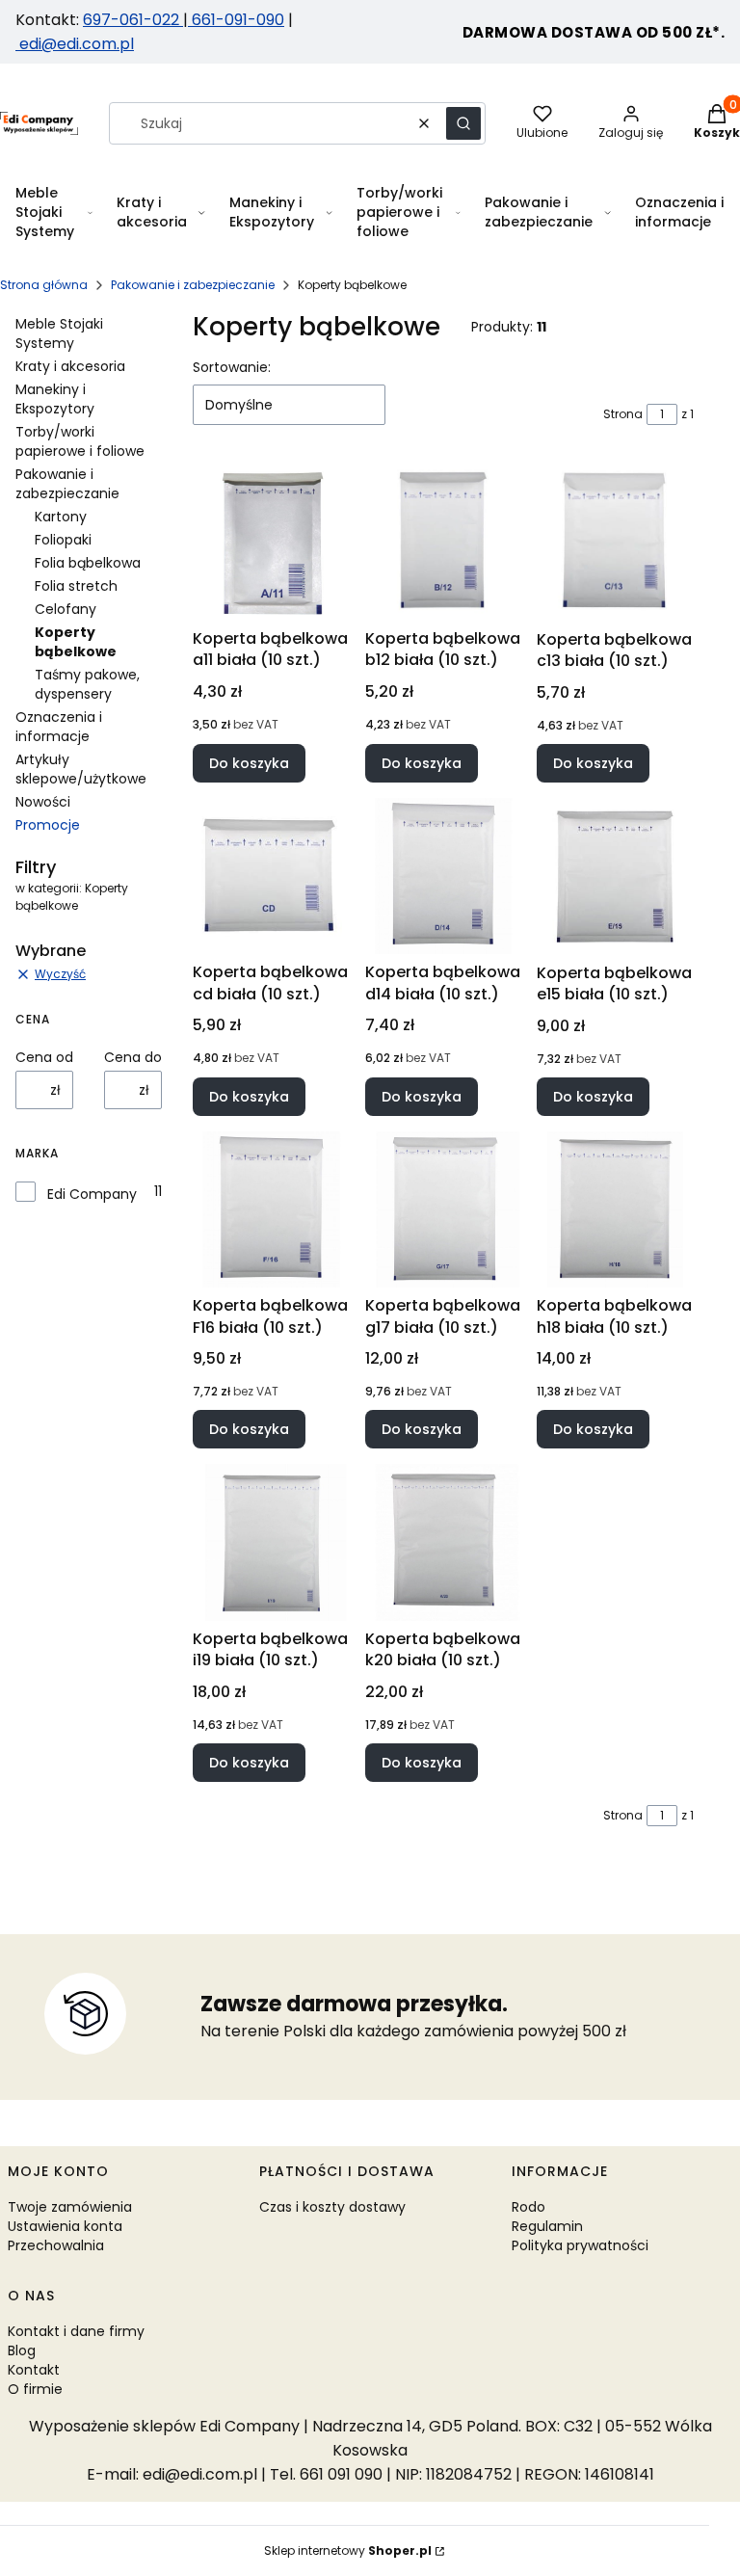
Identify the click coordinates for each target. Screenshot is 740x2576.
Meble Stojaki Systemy (59, 333)
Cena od (44, 1057)
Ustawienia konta (65, 2226)
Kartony (61, 517)
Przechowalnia (56, 2245)
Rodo (529, 2207)
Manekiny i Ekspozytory (55, 399)
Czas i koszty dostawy (332, 2207)
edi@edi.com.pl (75, 44)
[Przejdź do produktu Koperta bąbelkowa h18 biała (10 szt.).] (615, 1210)
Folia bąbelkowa (88, 563)
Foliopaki (63, 540)
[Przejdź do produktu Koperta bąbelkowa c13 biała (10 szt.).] (615, 542)
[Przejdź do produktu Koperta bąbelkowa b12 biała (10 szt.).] (444, 542)
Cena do (133, 1057)
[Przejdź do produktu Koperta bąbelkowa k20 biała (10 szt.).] (444, 1542)
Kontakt (34, 2370)
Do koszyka (249, 763)
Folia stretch (76, 586)
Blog (22, 2350)
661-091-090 (238, 20)
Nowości (43, 802)
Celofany (66, 609)
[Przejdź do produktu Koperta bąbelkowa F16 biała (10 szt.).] (271, 1210)
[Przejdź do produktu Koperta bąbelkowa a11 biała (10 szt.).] (271, 542)
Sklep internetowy (348, 2550)
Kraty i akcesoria (70, 366)
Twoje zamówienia (70, 2207)
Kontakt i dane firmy (76, 2331)
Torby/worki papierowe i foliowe (80, 441)
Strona (623, 414)
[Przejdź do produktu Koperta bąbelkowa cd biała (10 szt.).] (271, 876)
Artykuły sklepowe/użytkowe (81, 769)
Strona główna (44, 285)
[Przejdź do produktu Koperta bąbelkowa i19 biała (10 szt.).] (271, 1542)
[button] (463, 123)
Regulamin (547, 2226)
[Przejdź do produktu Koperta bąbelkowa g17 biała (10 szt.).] (444, 1210)
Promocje (48, 825)
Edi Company (92, 1194)
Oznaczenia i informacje (59, 727)
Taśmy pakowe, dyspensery (87, 684)
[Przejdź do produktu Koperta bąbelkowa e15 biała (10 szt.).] (615, 876)
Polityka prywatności (580, 2245)
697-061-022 (133, 20)
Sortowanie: (232, 367)
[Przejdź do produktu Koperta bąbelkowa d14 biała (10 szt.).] (444, 876)
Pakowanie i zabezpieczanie (193, 285)
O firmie (35, 2389)
